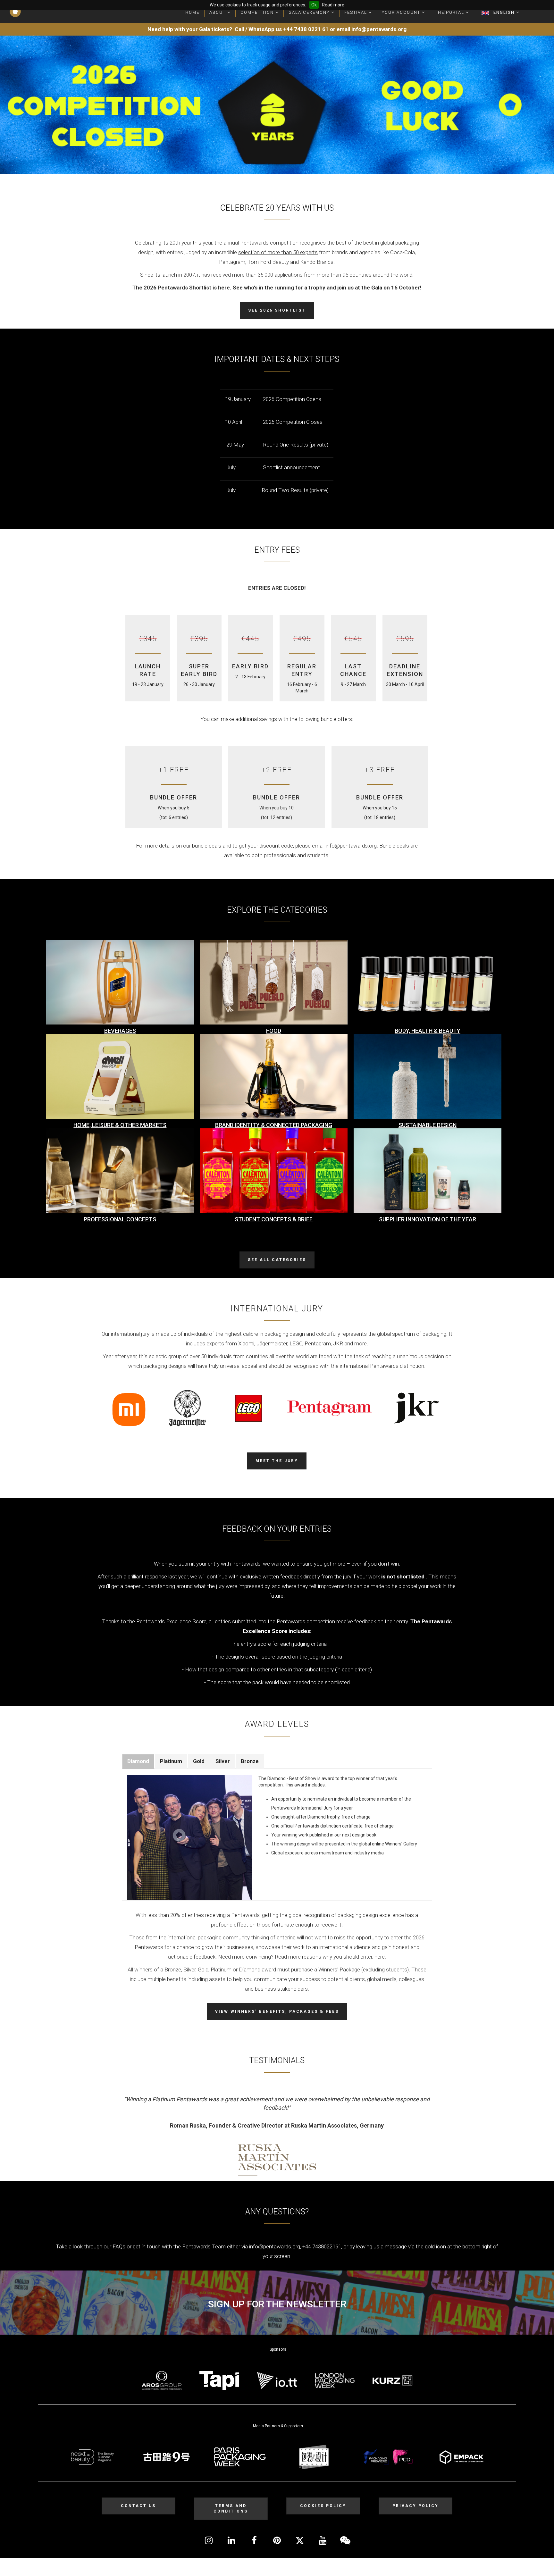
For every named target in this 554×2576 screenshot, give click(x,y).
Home (192, 12)
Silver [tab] (223, 1761)
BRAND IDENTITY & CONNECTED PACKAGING (274, 1125)
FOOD (274, 1031)
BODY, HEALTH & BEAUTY (428, 1031)
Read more (333, 5)
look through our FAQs (99, 2246)
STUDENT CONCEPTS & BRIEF (274, 1219)
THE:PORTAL (450, 12)
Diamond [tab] (138, 1761)
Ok (314, 5)
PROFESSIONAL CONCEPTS (120, 1219)
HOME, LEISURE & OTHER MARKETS (120, 1125)
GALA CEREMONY (310, 12)
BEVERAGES (120, 1031)
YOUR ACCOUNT (402, 12)
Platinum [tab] (171, 1761)
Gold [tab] (199, 1761)
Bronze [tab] (250, 1761)
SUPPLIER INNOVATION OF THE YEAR (428, 1219)
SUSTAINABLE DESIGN (428, 1125)
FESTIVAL (357, 12)
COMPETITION (258, 12)
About (218, 12)
